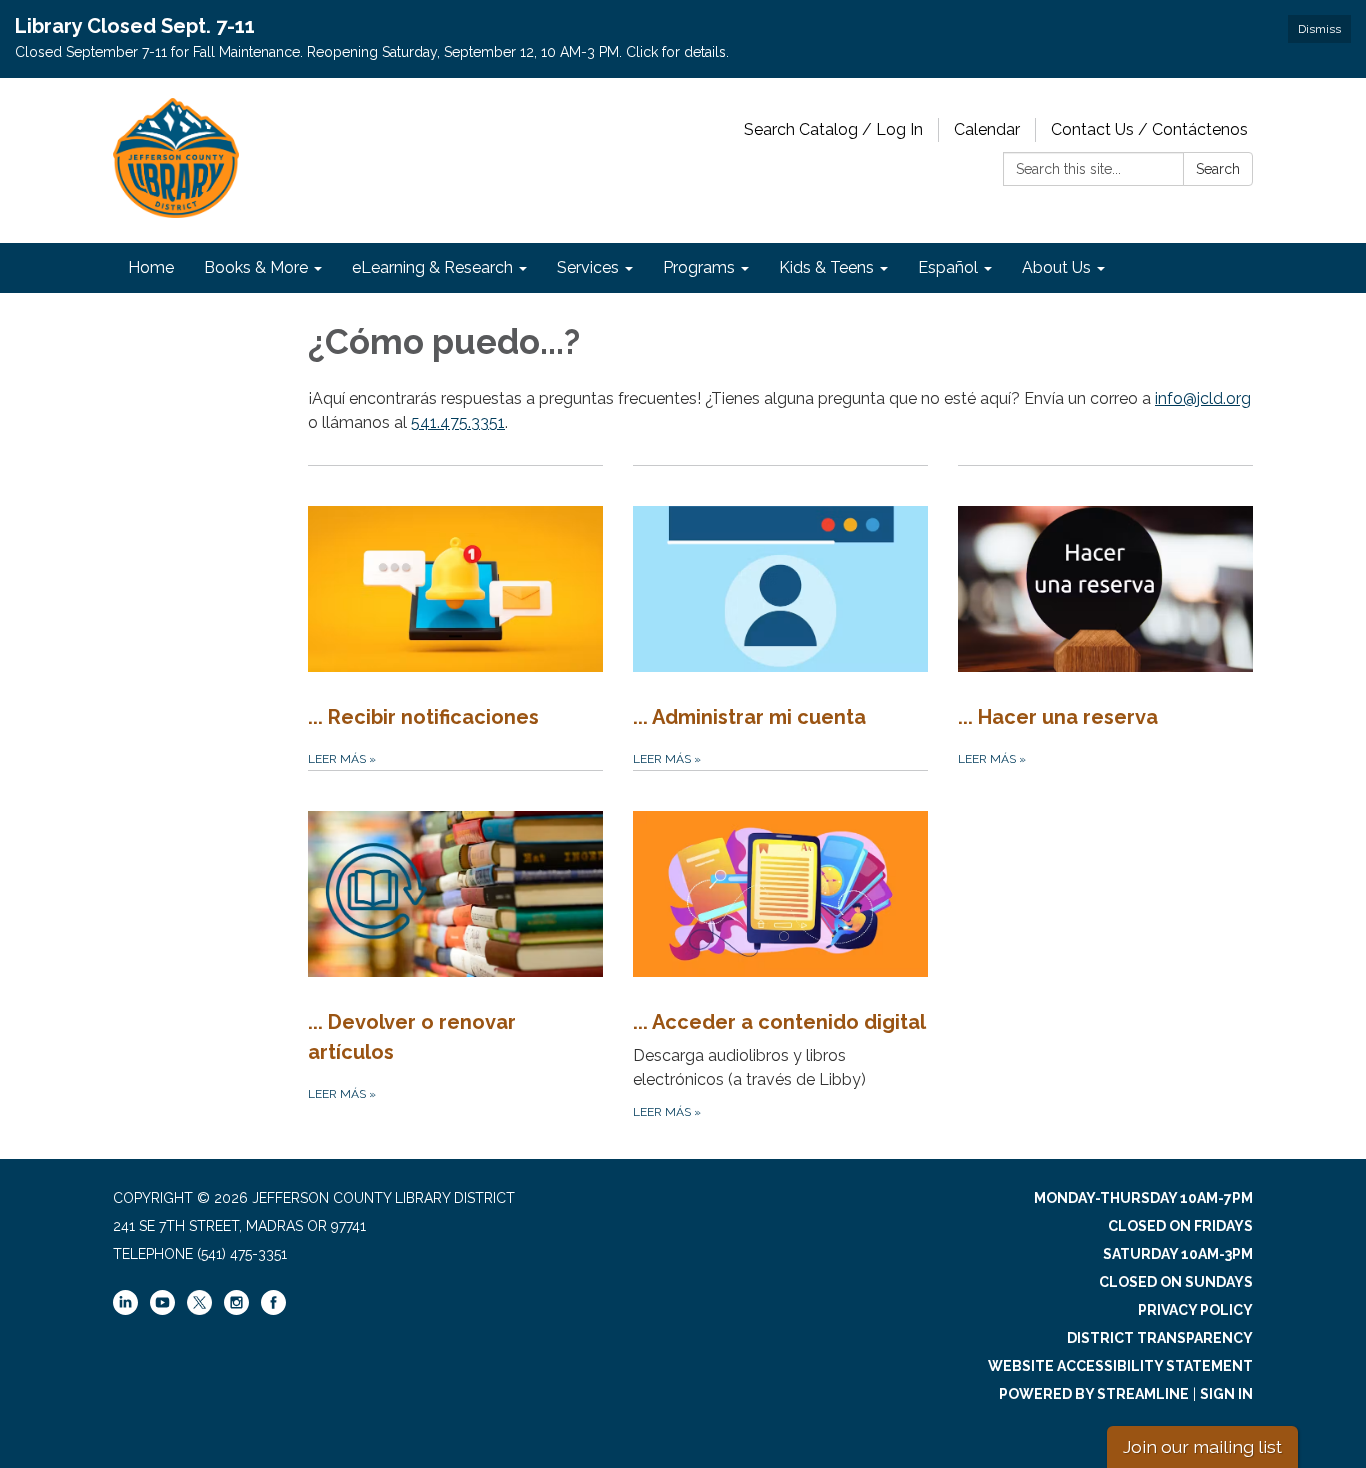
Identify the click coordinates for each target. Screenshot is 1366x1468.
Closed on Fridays (1180, 1226)
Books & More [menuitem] (256, 267)
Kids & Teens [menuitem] (826, 267)
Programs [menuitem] (699, 267)
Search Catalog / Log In (833, 129)
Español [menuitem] (948, 267)
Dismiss (1319, 29)
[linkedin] (125, 1310)
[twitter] (199, 1304)
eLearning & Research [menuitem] (432, 267)
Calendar (987, 129)
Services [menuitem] (588, 267)
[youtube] (162, 1310)
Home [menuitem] (151, 267)
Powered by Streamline (1094, 1394)
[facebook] (273, 1310)
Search (1218, 169)
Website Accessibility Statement (1120, 1366)
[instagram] (236, 1310)
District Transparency (1160, 1338)
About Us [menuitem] (1056, 267)
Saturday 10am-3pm (1178, 1254)
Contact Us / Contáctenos (1149, 129)
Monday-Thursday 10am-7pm (1143, 1198)
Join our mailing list (1202, 1446)
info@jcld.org (1203, 398)
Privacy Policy (1195, 1310)
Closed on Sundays (1176, 1282)
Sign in (1226, 1394)
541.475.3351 (458, 422)
